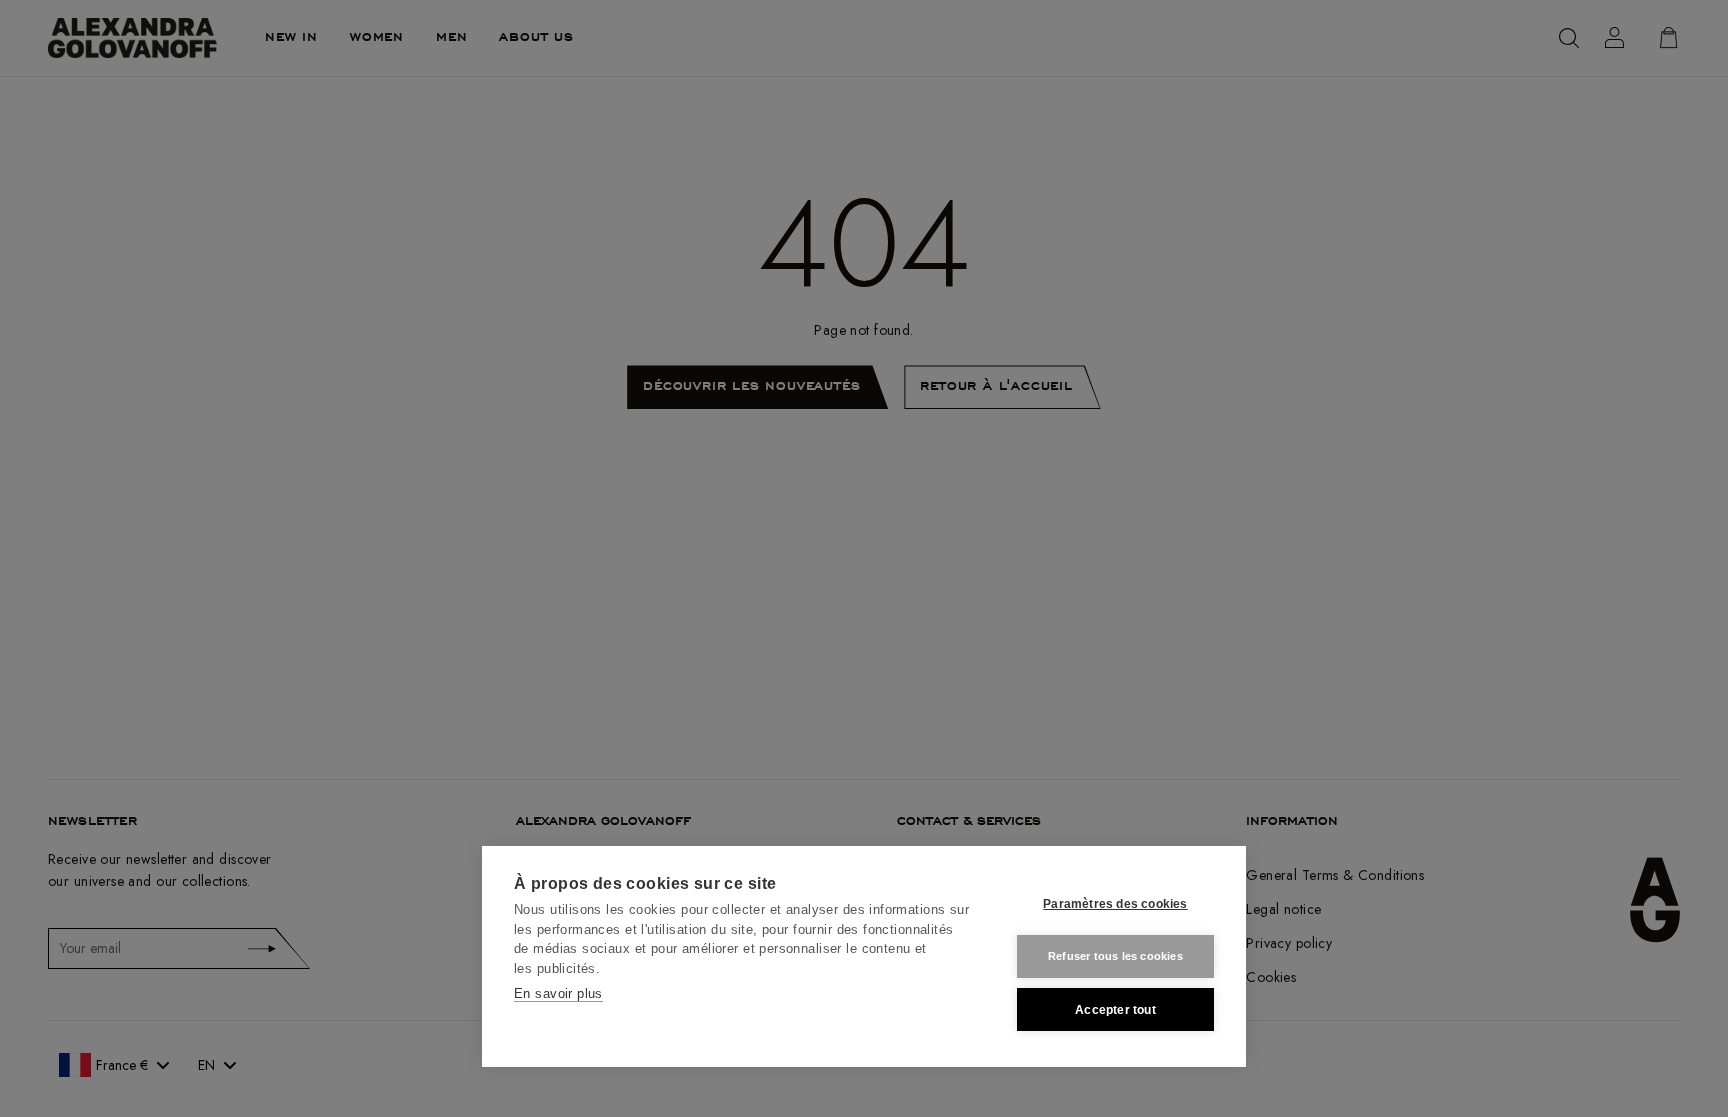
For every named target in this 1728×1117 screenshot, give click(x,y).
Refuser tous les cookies (1115, 956)
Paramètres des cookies (1115, 904)
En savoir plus (558, 993)
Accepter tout (1115, 1010)
